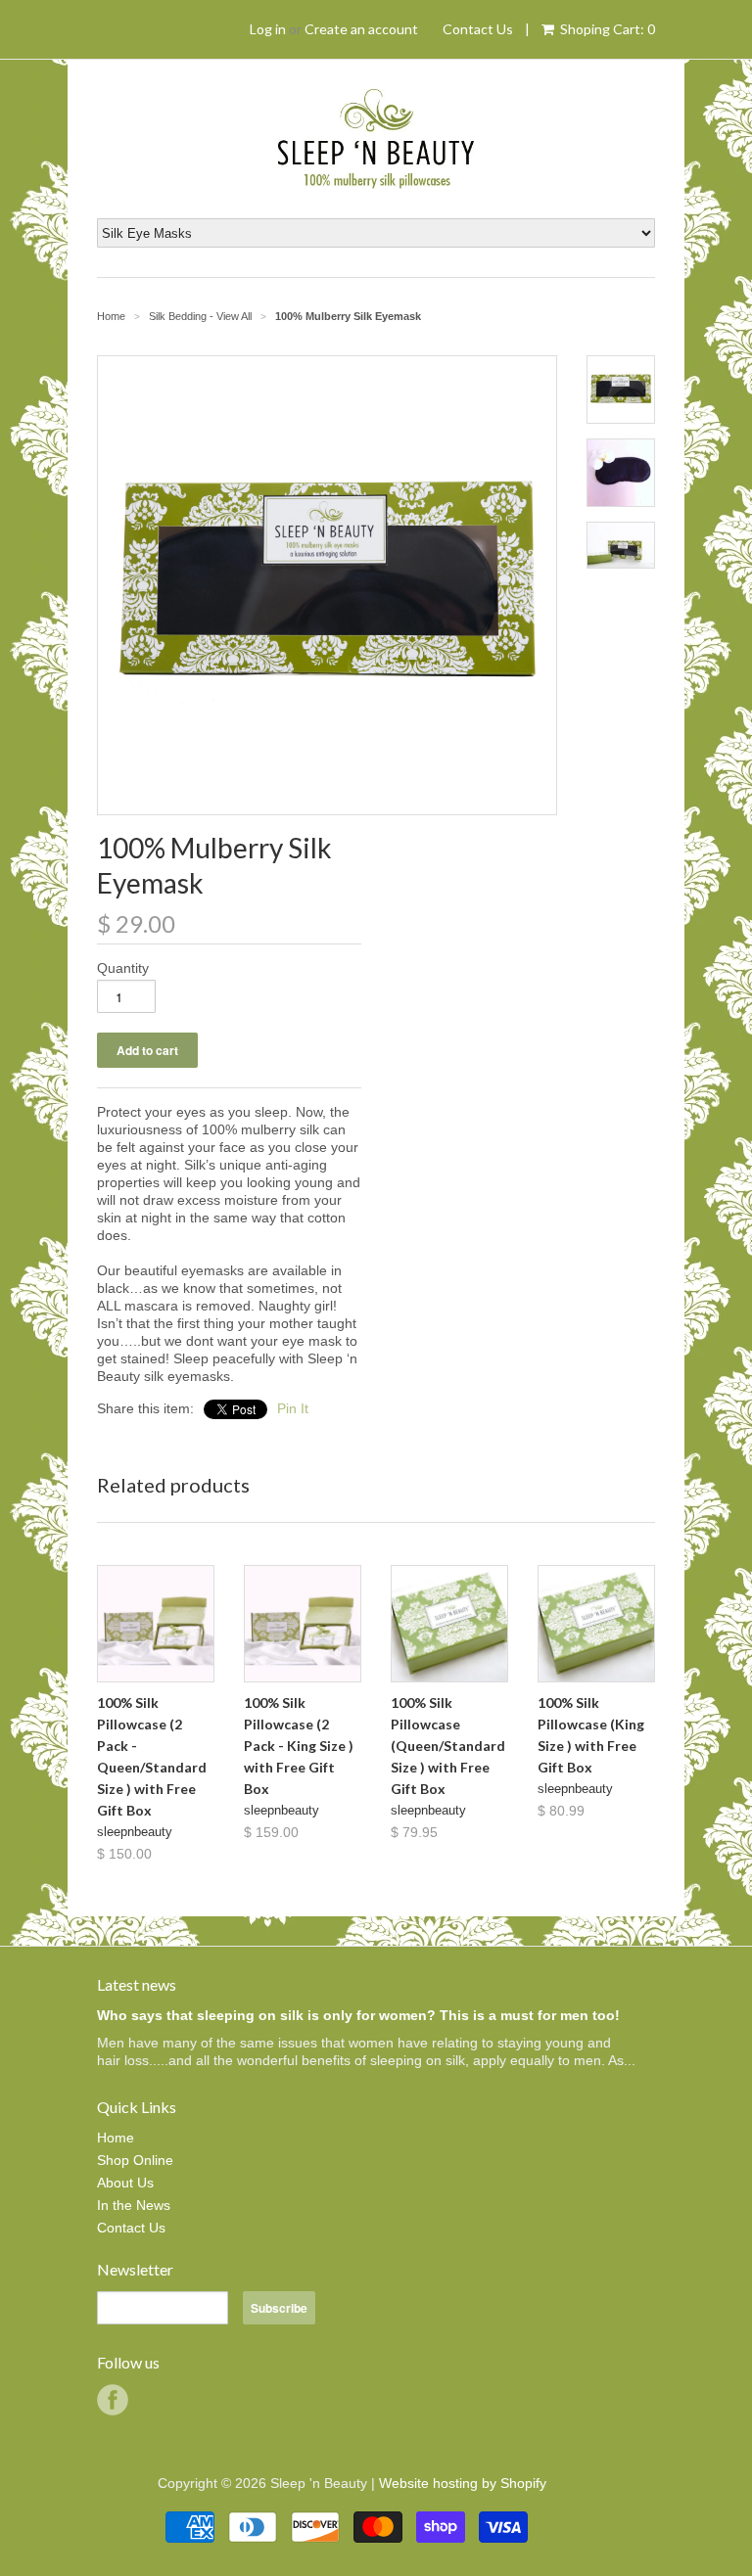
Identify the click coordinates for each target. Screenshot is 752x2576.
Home (116, 2138)
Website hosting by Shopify (463, 2483)
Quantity (123, 968)
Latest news (137, 1984)
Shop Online (135, 2160)
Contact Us (478, 29)
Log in (268, 29)
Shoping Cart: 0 (606, 29)
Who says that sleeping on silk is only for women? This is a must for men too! (358, 2015)
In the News (134, 2205)
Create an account (361, 29)
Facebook (113, 2400)
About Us (125, 2183)
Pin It (293, 1408)
